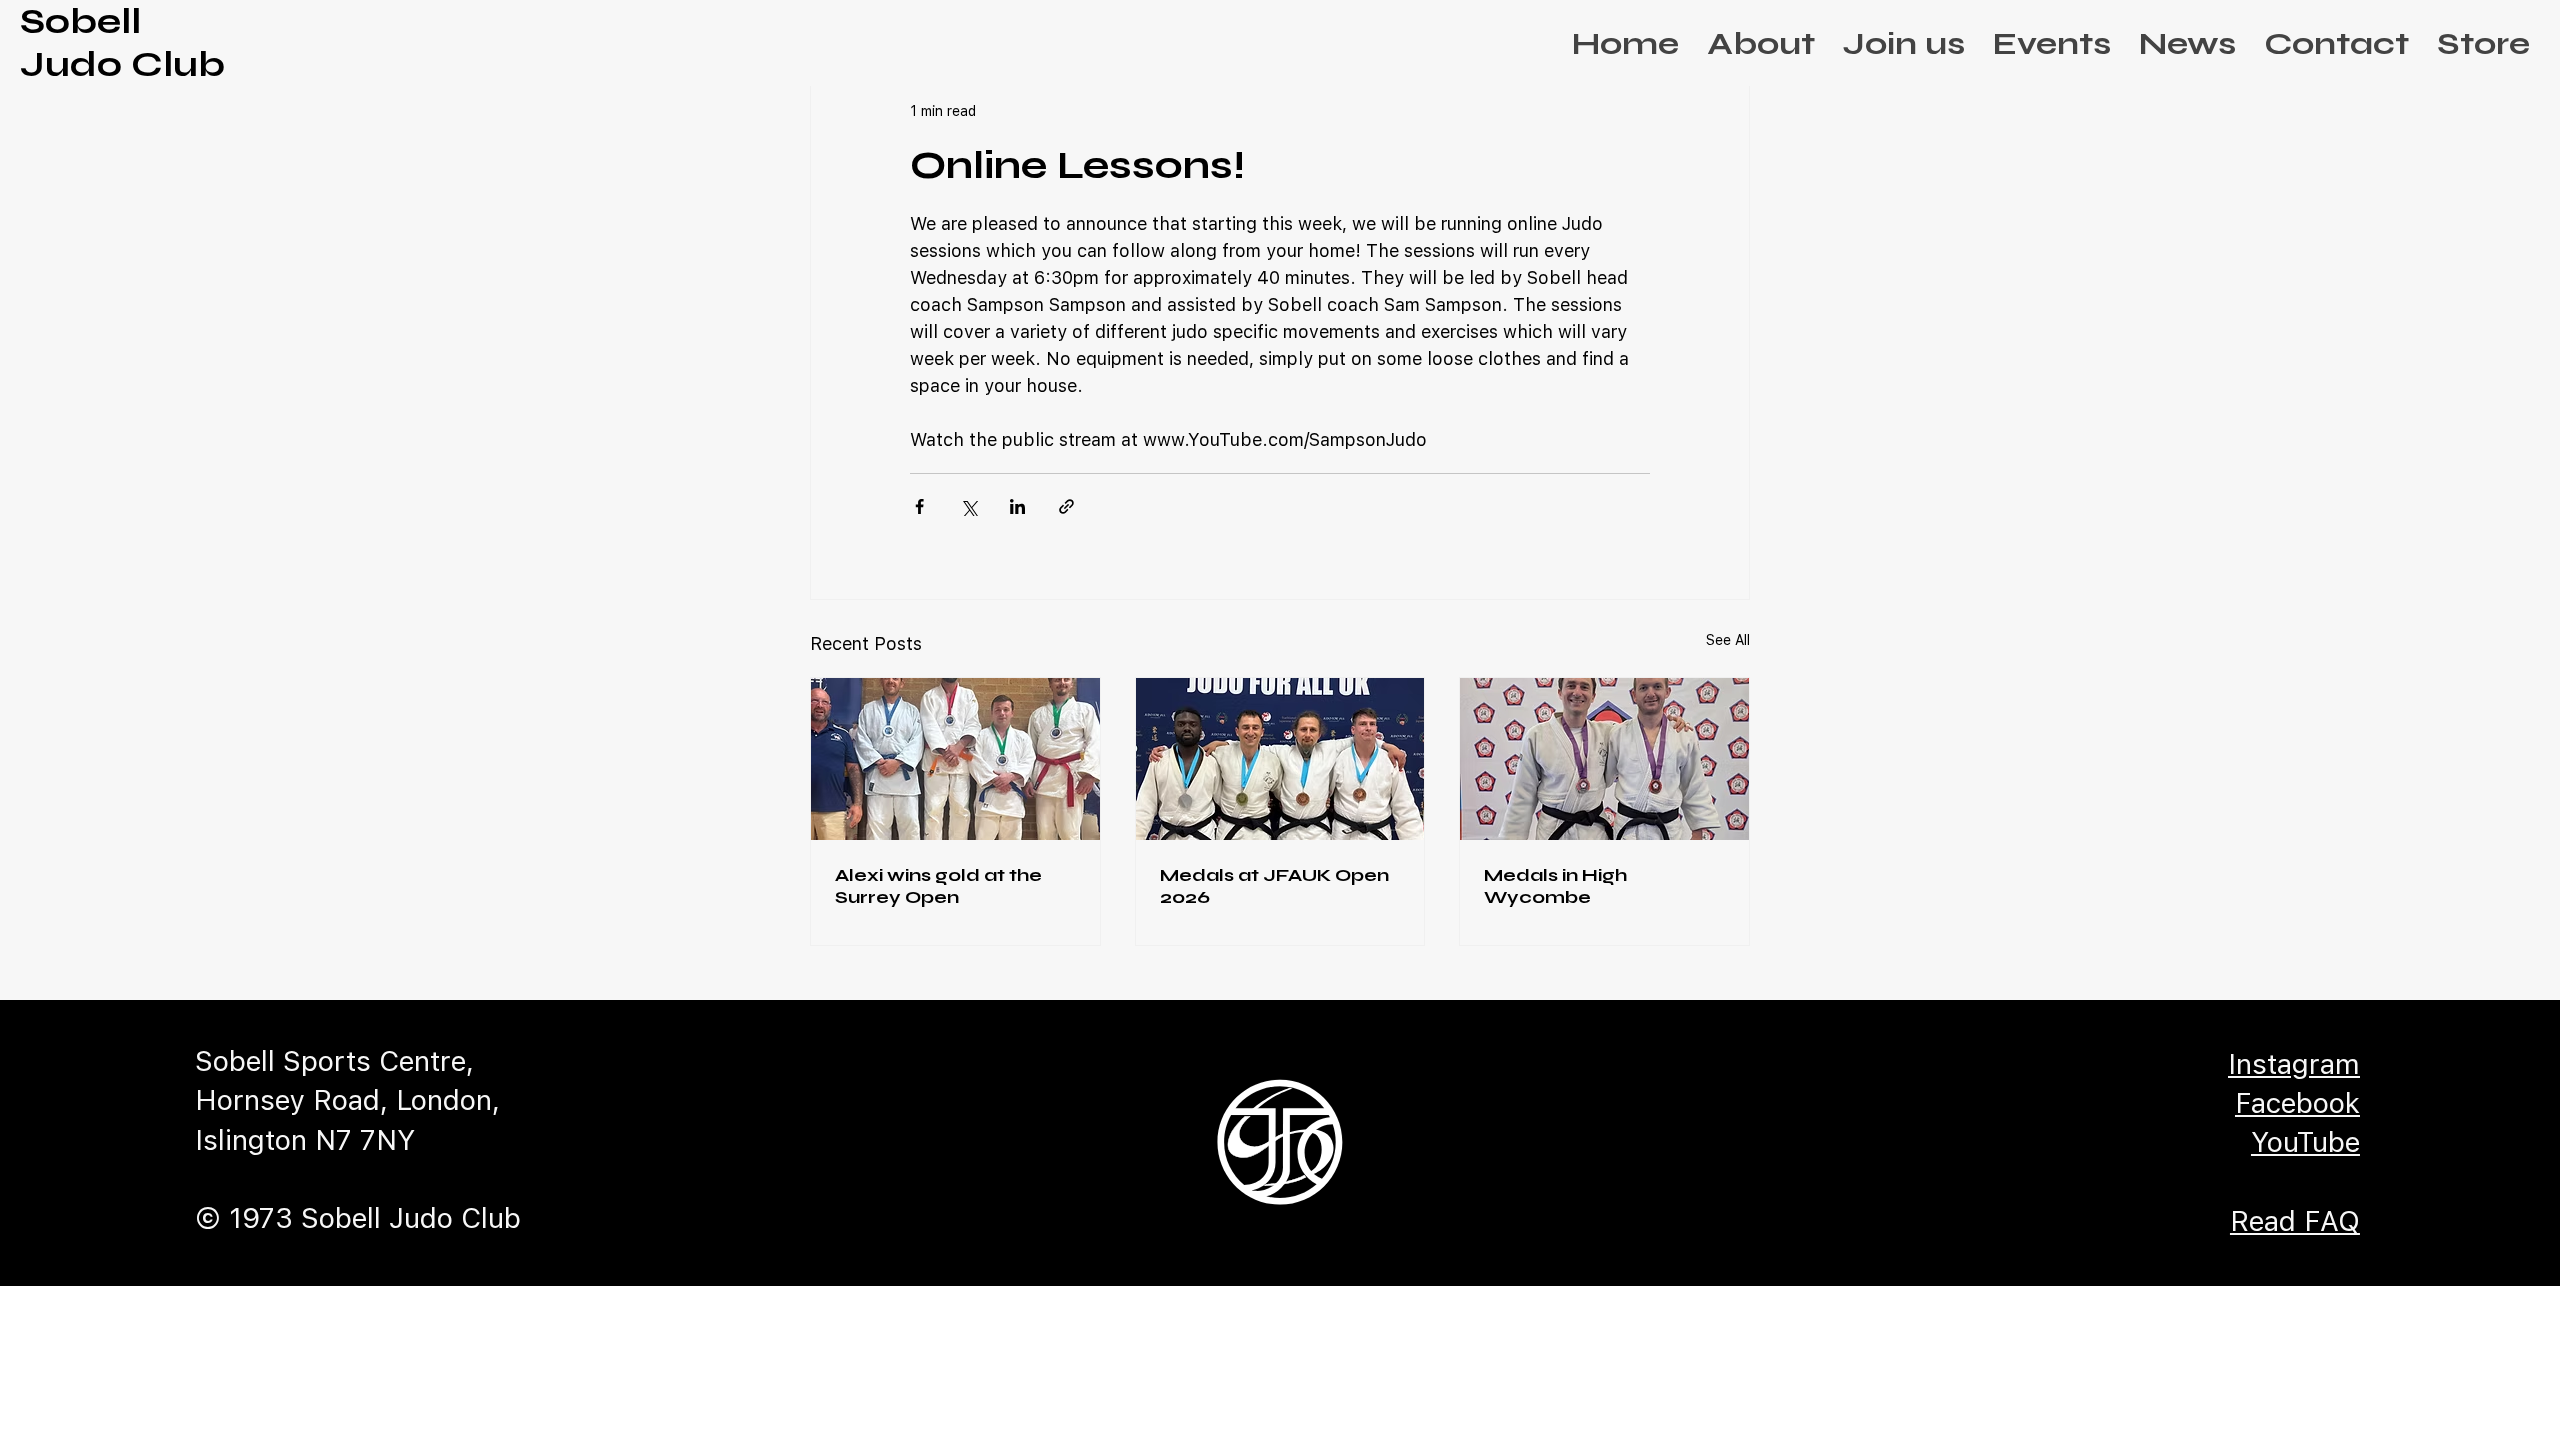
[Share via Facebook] (919, 506)
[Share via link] (1066, 506)
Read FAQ (2295, 1221)
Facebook (2297, 1103)
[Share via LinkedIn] (1017, 506)
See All (1728, 640)
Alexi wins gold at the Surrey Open (938, 886)
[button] (1761, 43)
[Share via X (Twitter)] (968, 506)
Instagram (2294, 1064)
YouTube (2305, 1142)
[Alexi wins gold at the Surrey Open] (955, 759)
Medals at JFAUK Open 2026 (1274, 886)
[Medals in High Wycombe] (1604, 759)
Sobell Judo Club (122, 43)
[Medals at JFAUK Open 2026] (1280, 759)
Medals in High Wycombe (1555, 886)
